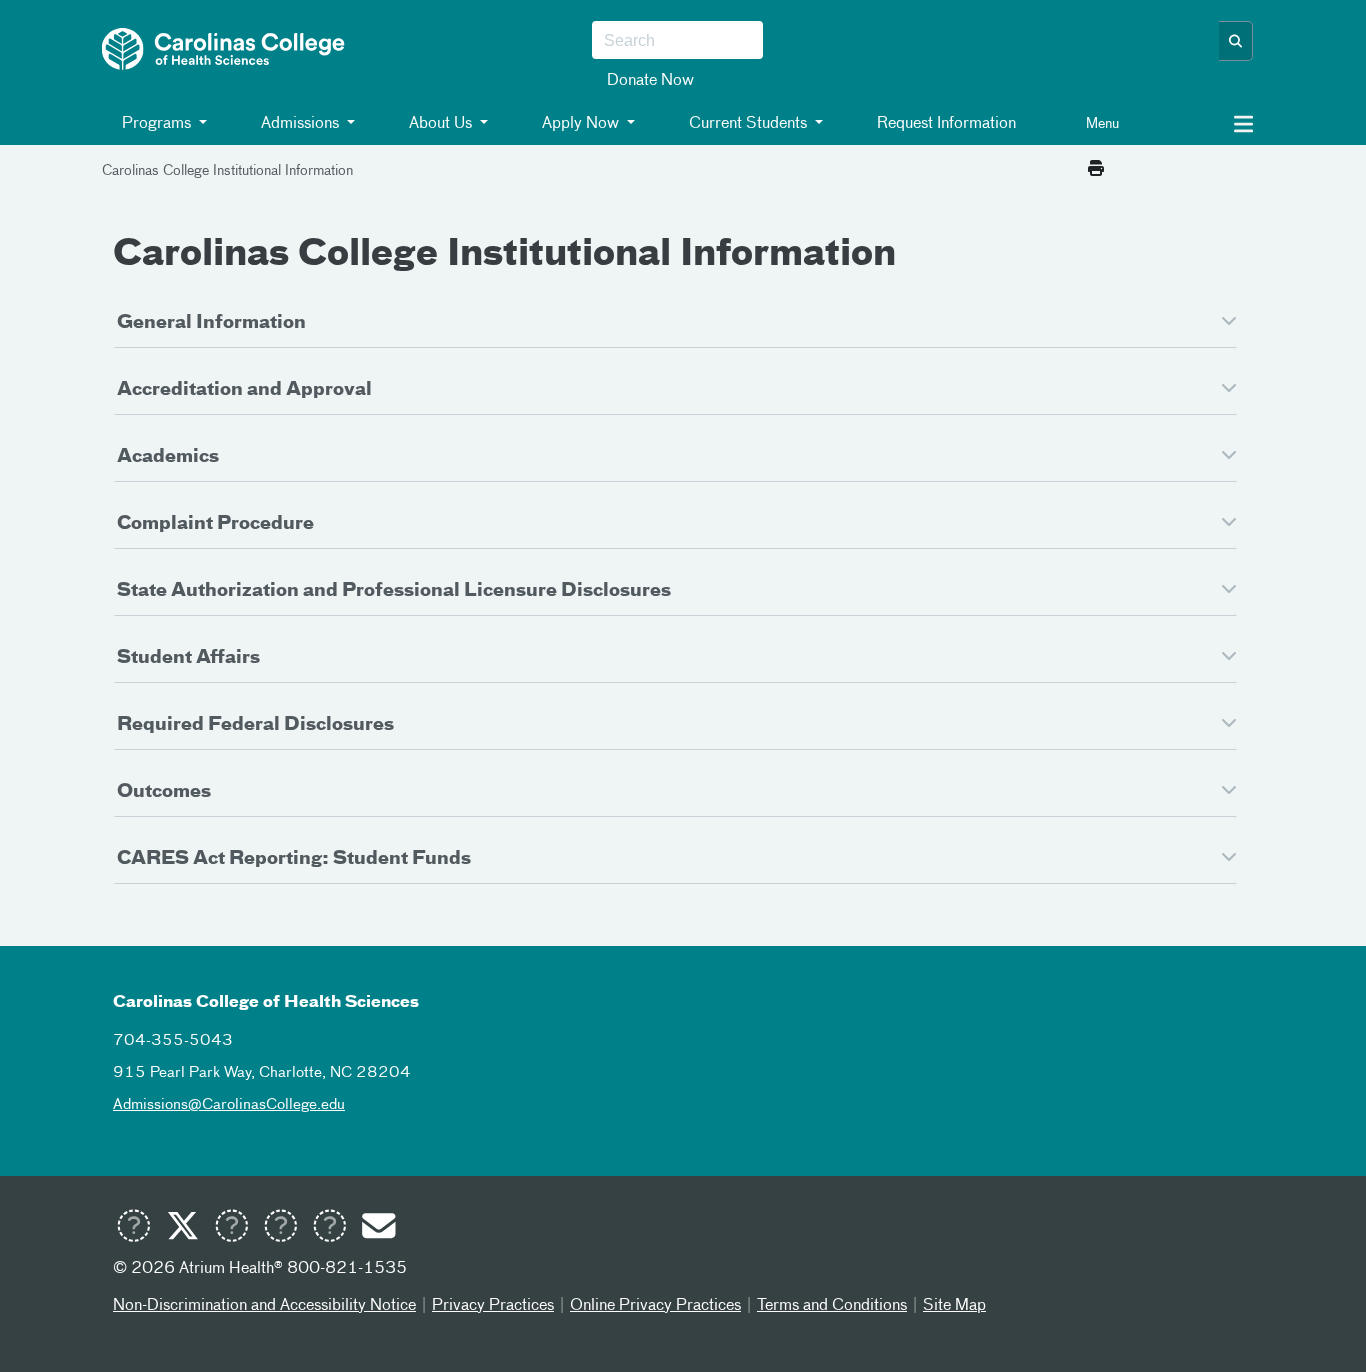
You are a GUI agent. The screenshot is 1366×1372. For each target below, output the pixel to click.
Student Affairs (188, 658)
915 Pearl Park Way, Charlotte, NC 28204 (262, 1072)
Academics (168, 457)
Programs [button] (156, 124)
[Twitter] (182, 1229)
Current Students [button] (748, 124)
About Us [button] (440, 124)
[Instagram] (280, 1229)
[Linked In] (329, 1229)
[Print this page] (1096, 170)
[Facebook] (231, 1229)
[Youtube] (133, 1229)
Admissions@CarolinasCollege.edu (229, 1104)
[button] (1236, 41)
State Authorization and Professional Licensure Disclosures (394, 591)
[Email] (378, 1229)
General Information (211, 323)
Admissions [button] (300, 124)
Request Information (944, 124)
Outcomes (164, 792)
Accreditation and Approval (244, 390)
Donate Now (650, 81)
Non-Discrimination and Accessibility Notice (264, 1306)
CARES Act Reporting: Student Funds (294, 859)
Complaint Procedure (215, 524)
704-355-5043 (173, 1040)
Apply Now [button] (580, 124)
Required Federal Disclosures (255, 725)
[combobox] (677, 41)
